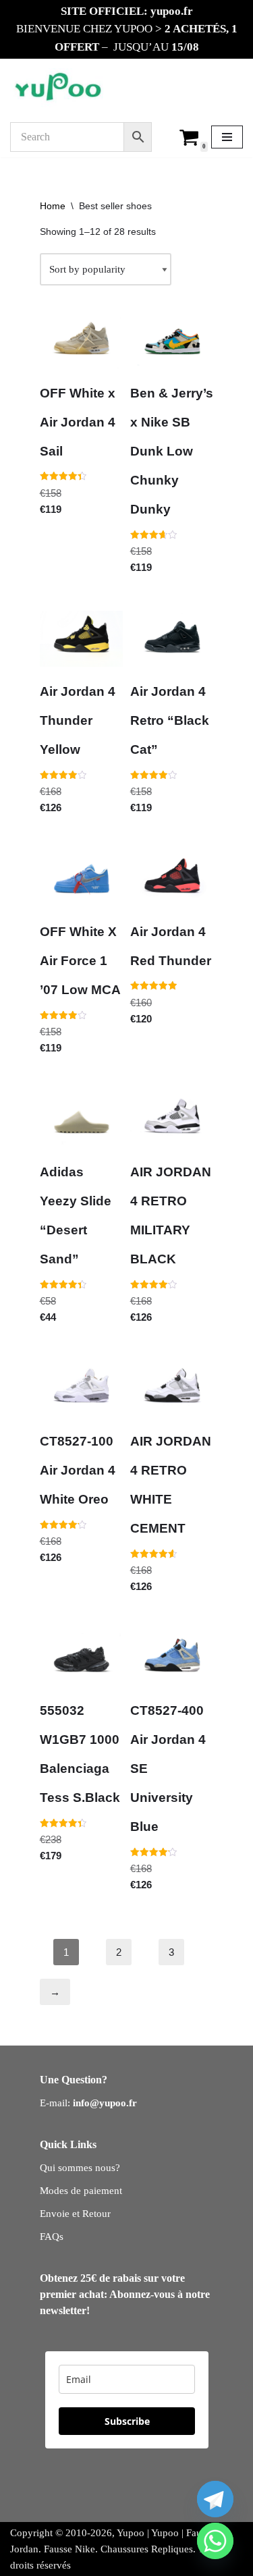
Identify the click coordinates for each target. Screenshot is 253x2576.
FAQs (52, 2237)
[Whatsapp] (215, 2541)
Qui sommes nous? (80, 2168)
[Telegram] (215, 2499)
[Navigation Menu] (227, 137)
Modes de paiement (81, 2191)
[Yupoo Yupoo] (58, 88)
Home (53, 206)
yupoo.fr (172, 11)
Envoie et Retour (75, 2214)
